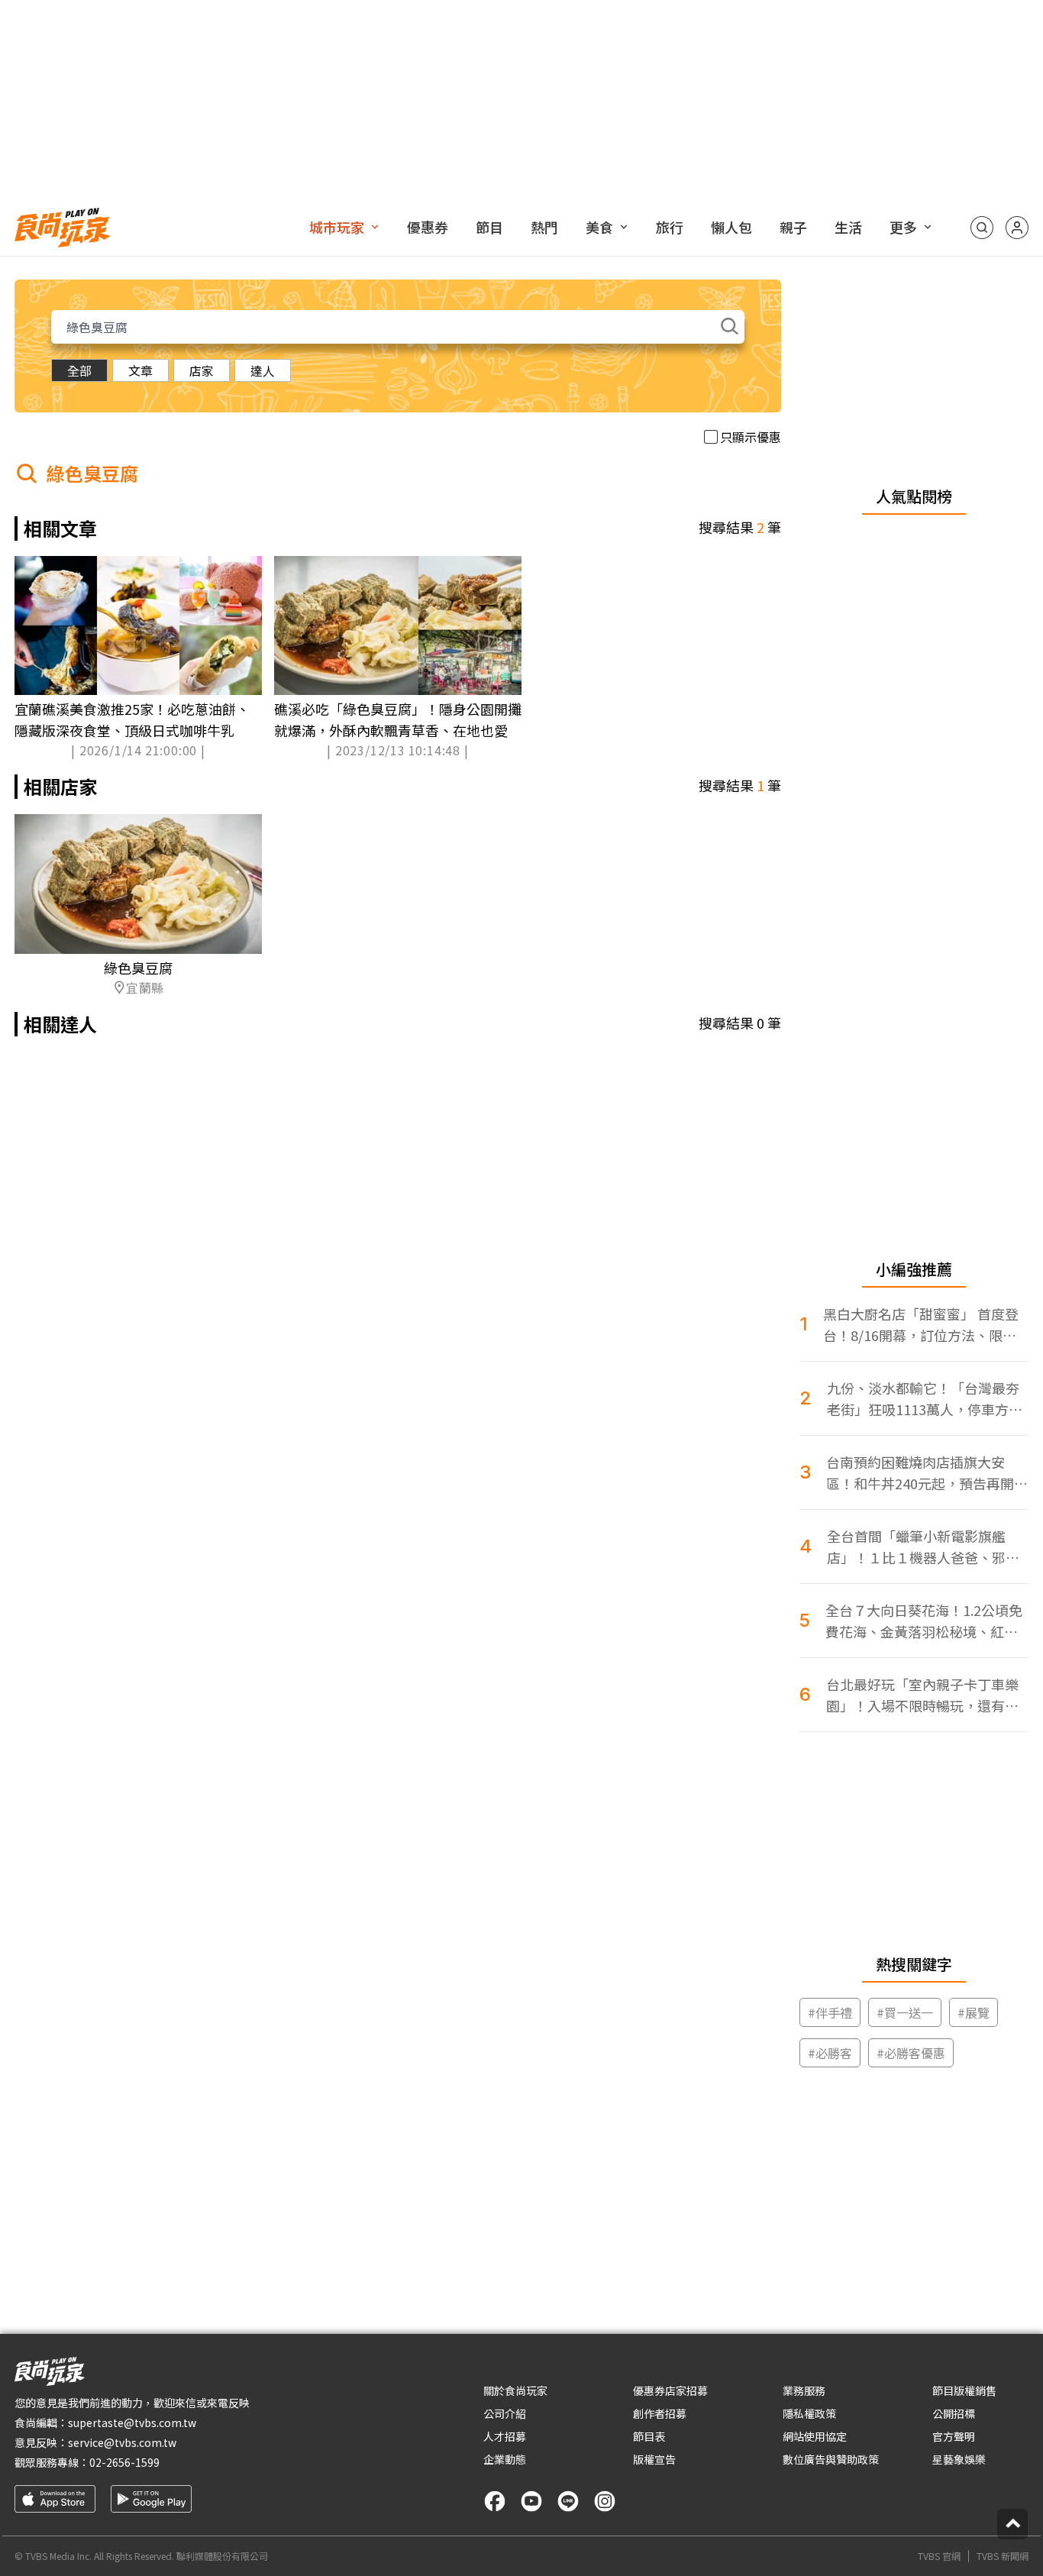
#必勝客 (830, 2053)
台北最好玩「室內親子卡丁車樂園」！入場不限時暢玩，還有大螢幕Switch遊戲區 (922, 1695)
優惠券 (428, 227)
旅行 (670, 227)
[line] (568, 2501)
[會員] (1017, 228)
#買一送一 (905, 2012)
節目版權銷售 (964, 2390)
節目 (489, 227)
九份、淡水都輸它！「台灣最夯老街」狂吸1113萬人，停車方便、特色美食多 (923, 1399)
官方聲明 (954, 2436)
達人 (263, 370)
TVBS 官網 (939, 2556)
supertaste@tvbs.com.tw (132, 2422)
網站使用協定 (815, 2436)
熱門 (544, 227)
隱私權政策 (809, 2413)
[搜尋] (982, 228)
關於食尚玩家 (515, 2390)
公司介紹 (505, 2413)
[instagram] (605, 2501)
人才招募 (505, 2436)
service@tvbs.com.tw (122, 2442)
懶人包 (731, 227)
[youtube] (531, 2501)
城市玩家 (337, 227)
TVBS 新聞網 (1003, 2556)
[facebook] (495, 2501)
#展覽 (974, 2012)
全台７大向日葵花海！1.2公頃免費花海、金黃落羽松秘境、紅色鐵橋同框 (924, 1621)
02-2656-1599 (124, 2462)
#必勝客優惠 (911, 2053)
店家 (202, 370)
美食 (599, 227)
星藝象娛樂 (959, 2459)
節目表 (649, 2436)
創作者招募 (660, 2413)
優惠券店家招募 (670, 2390)
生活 (848, 227)
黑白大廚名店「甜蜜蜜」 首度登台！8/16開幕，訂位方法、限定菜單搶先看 (921, 1325)
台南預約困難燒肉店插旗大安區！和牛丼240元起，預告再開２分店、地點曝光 (927, 1473)
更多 (903, 227)
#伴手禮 (830, 2012)
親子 (793, 227)
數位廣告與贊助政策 (831, 2459)
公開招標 (954, 2413)
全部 (79, 370)
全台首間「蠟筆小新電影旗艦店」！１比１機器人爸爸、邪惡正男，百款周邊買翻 (923, 1547)
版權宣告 (654, 2459)
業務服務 (804, 2390)
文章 (140, 370)
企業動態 (505, 2459)
